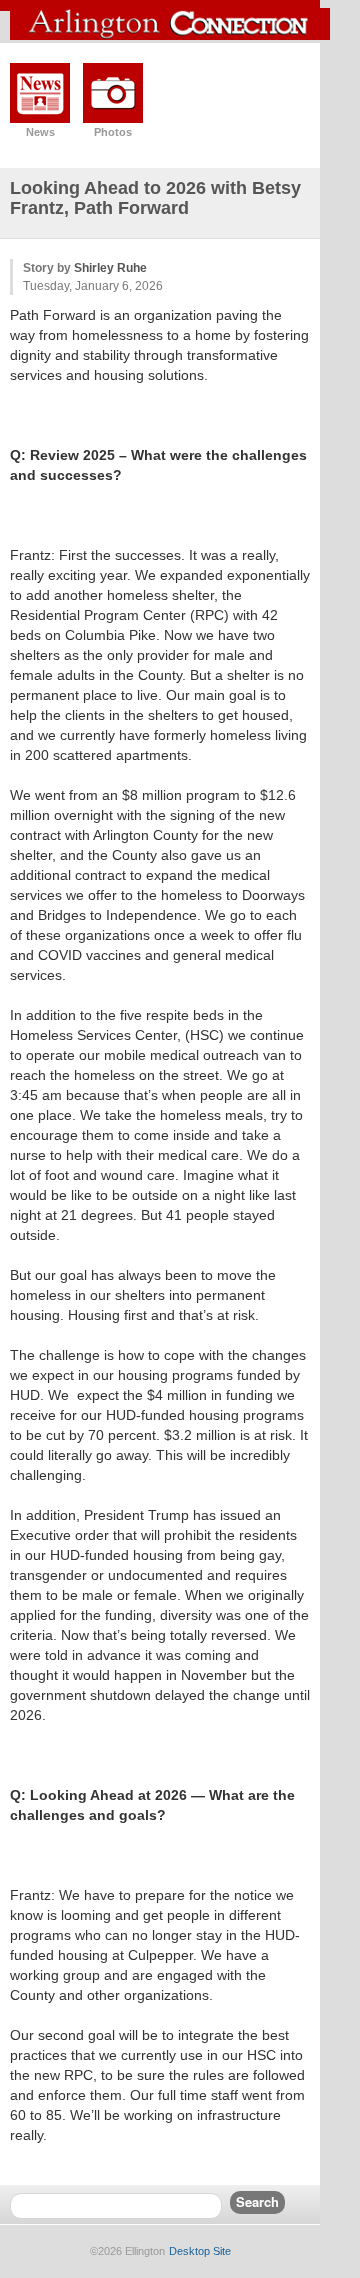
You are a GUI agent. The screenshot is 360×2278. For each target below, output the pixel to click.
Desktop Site (200, 2251)
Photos (113, 132)
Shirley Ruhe (110, 268)
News (40, 132)
